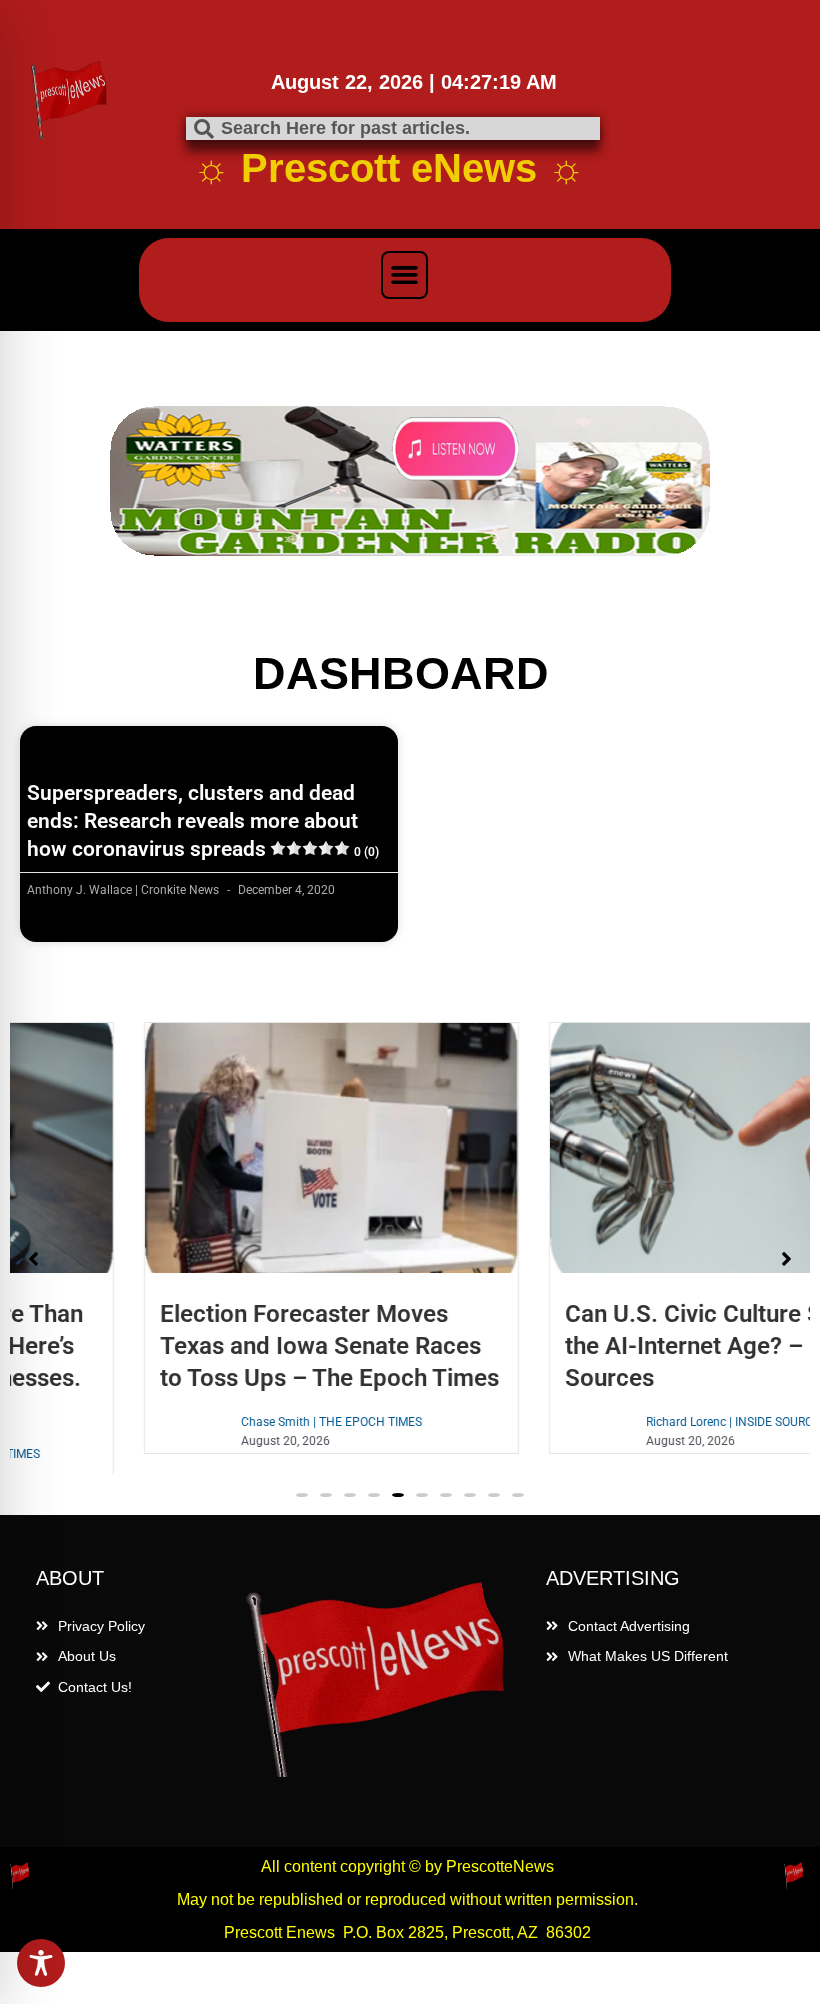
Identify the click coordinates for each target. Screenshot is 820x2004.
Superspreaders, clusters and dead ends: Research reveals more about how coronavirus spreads (203, 821)
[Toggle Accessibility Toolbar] (41, 1963)
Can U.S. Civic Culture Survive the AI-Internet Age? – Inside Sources (612, 1346)
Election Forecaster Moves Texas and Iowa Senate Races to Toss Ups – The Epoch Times (215, 1346)
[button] (405, 275)
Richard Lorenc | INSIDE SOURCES (622, 1422)
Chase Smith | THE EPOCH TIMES (217, 1422)
